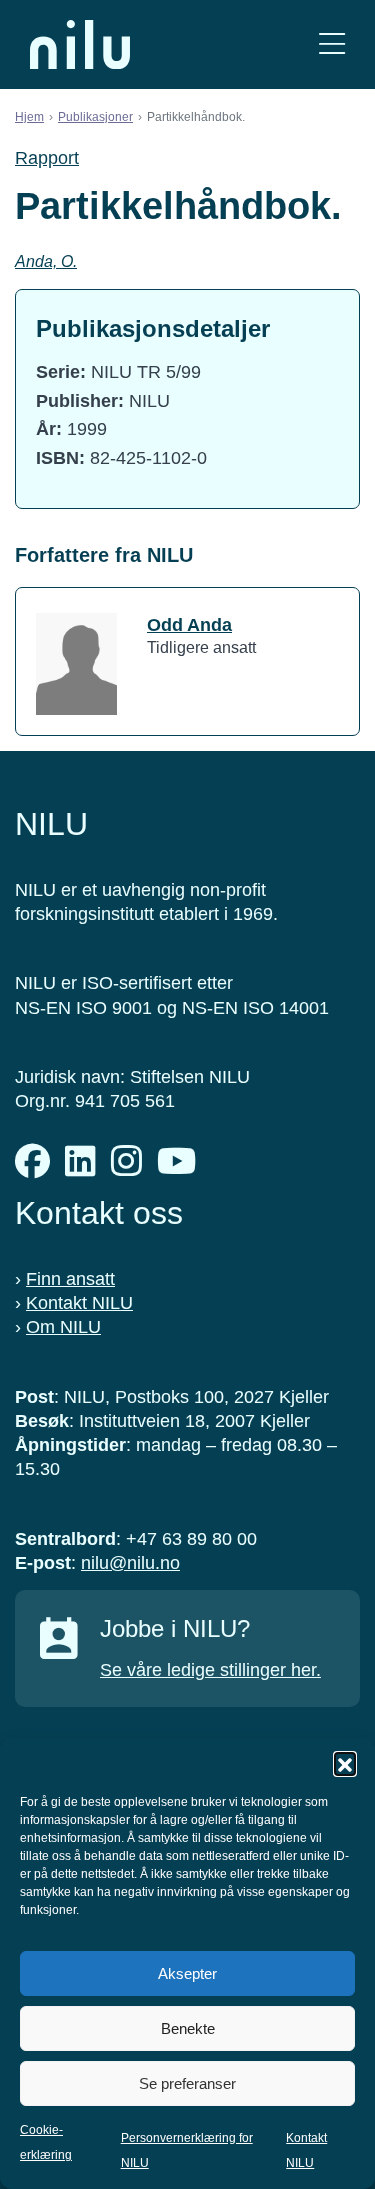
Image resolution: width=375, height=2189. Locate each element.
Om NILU (63, 1327)
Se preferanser (187, 2083)
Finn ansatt (70, 1279)
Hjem (29, 117)
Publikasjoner (95, 117)
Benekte (188, 2028)
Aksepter (187, 1973)
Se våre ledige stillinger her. (210, 1670)
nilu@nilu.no (130, 1563)
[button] (345, 1763)
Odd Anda (189, 625)
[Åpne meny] (332, 44)
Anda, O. (46, 261)
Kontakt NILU (79, 1303)
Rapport (47, 158)
